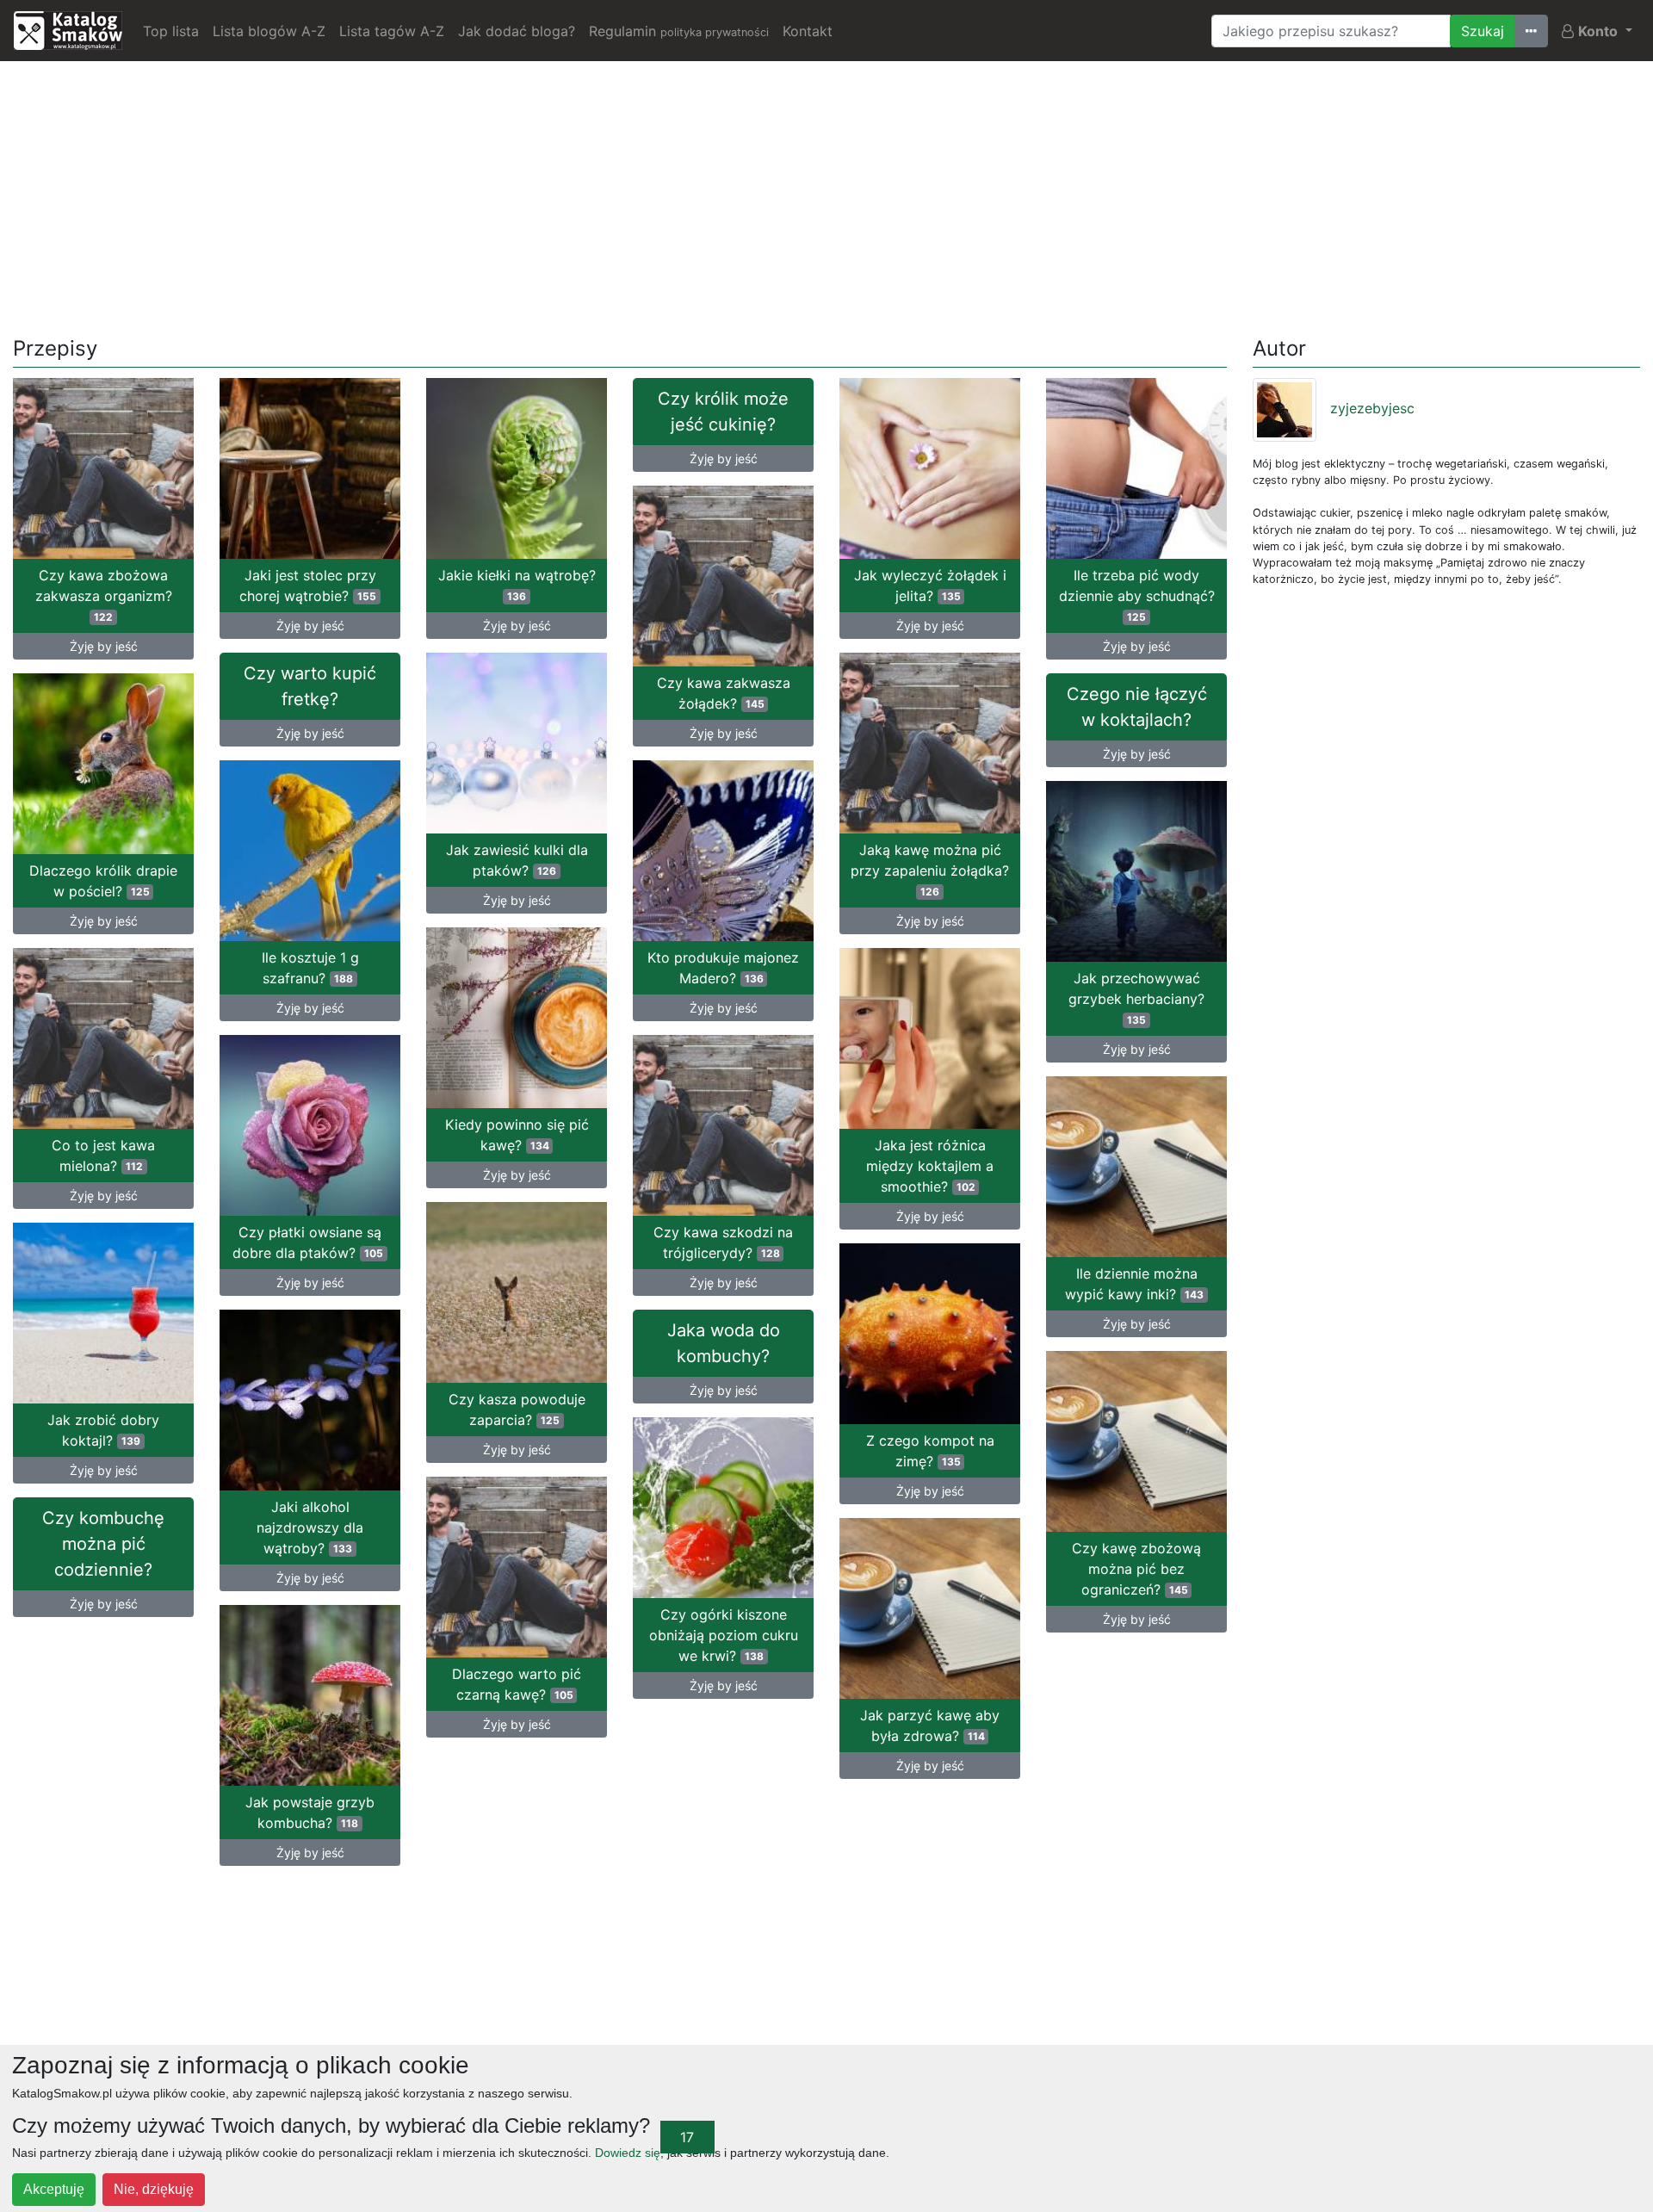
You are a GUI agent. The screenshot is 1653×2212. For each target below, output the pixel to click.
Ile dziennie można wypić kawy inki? (1134, 1284)
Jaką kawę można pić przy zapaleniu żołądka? (930, 870)
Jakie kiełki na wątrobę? (517, 585)
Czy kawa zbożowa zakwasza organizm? (104, 595)
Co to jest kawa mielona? (103, 1156)
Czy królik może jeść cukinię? (723, 412)
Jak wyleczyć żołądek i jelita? (930, 586)
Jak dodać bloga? (517, 31)
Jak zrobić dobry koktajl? (103, 1430)
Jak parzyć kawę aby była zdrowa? (930, 1726)
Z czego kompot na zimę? (930, 1451)
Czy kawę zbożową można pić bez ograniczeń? (1136, 1569)
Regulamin (679, 31)
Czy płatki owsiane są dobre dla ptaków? (308, 1242)
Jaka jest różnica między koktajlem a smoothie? (930, 1166)
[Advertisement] (826, 195)
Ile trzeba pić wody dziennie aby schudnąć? (1137, 595)
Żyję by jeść (104, 646)
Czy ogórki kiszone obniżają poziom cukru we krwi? (724, 1635)
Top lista (171, 31)
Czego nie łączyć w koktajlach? (1137, 707)
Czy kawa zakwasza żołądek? (724, 693)
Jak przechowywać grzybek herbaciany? (1136, 998)
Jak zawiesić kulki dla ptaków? (517, 860)
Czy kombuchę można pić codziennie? (103, 1544)
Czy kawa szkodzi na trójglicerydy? (723, 1242)
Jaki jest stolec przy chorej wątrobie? (308, 586)
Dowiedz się (628, 2153)
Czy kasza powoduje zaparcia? (517, 1410)
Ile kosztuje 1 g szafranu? (310, 968)
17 (687, 2137)
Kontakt (808, 31)
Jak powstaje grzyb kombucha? (310, 1812)
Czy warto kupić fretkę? (310, 686)
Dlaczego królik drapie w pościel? (103, 881)
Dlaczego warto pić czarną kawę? (517, 1684)
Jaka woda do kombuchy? (724, 1343)
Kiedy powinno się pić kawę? (517, 1135)
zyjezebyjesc (1372, 408)
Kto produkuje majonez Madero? (723, 968)
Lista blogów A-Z (269, 31)
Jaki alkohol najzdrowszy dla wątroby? (310, 1527)
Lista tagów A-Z (392, 31)
